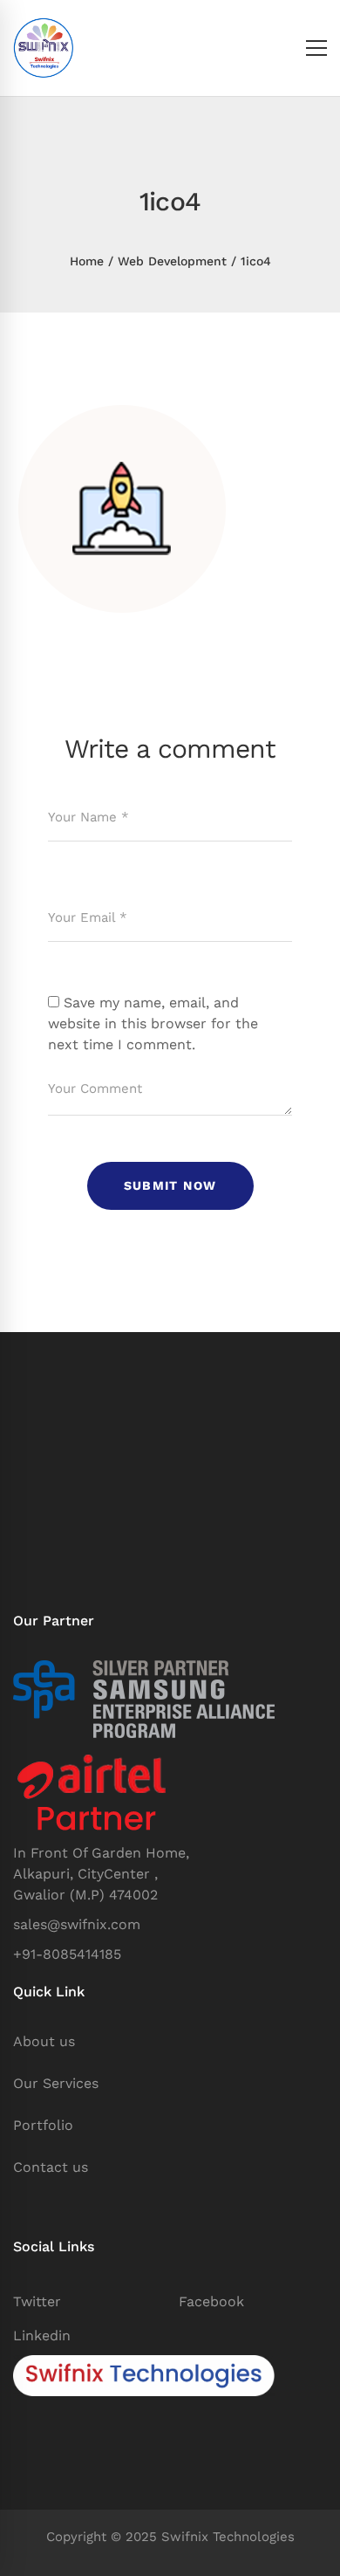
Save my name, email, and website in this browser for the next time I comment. (153, 1024)
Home (87, 261)
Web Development (172, 261)
